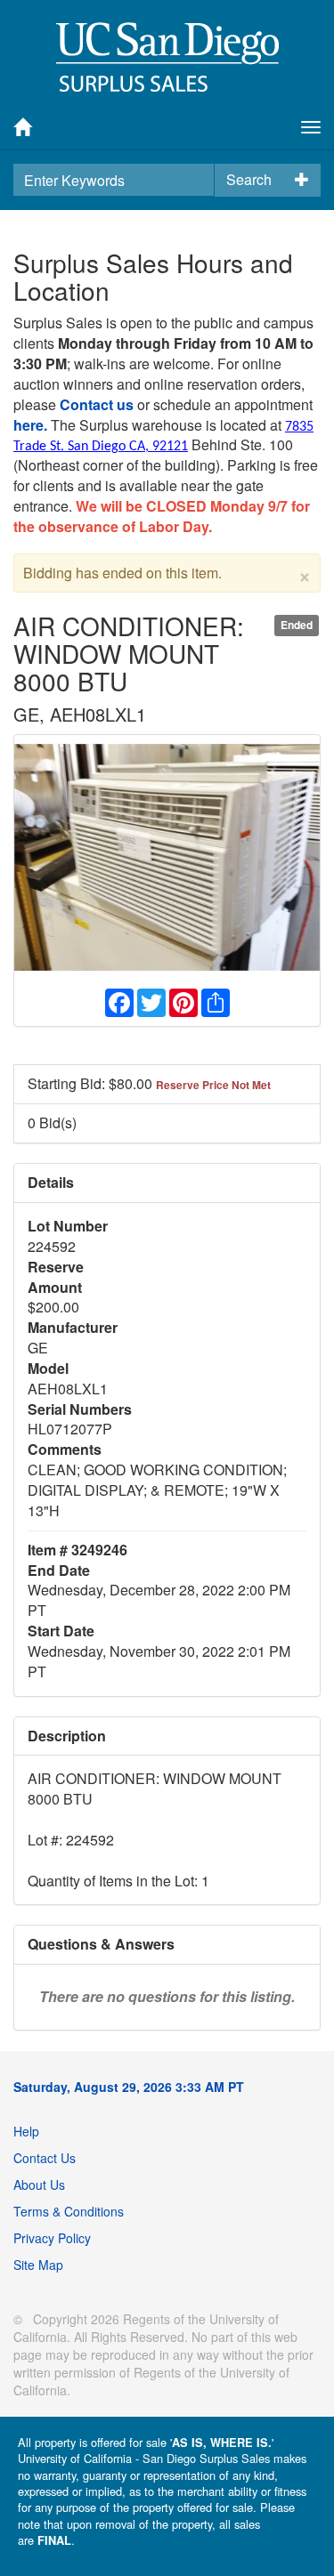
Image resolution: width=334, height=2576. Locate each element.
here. (30, 425)
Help (26, 2131)
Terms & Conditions (69, 2211)
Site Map (38, 2265)
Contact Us (45, 2158)
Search (249, 179)
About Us (39, 2184)
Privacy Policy (52, 2238)
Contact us (97, 404)
